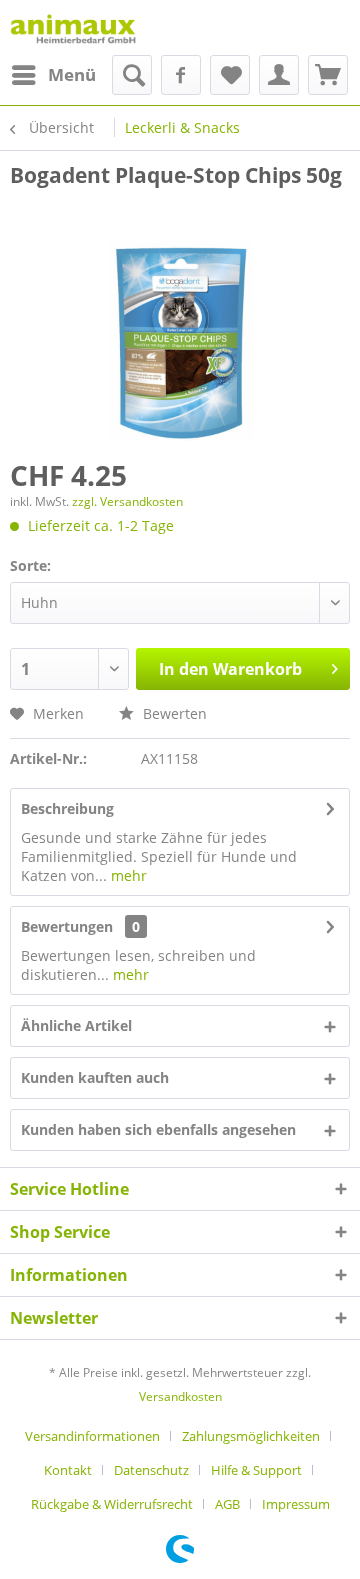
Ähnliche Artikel (76, 1025)
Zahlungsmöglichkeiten (251, 1436)
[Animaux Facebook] (181, 75)
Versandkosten (180, 1396)
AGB (227, 1504)
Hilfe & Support (256, 1470)
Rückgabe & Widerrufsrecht (112, 1504)
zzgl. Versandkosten (127, 501)
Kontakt (68, 1470)
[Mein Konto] (279, 75)
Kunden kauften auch (95, 1077)
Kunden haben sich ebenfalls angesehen (158, 1129)
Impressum (296, 1504)
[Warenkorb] (328, 75)
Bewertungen (67, 926)
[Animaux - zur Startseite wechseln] (73, 27)
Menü (72, 74)
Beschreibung (67, 808)
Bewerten (173, 713)
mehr (127, 875)
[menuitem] (53, 75)
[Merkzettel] (230, 75)
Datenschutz (151, 1470)
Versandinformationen (92, 1436)
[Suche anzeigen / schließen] (132, 75)
